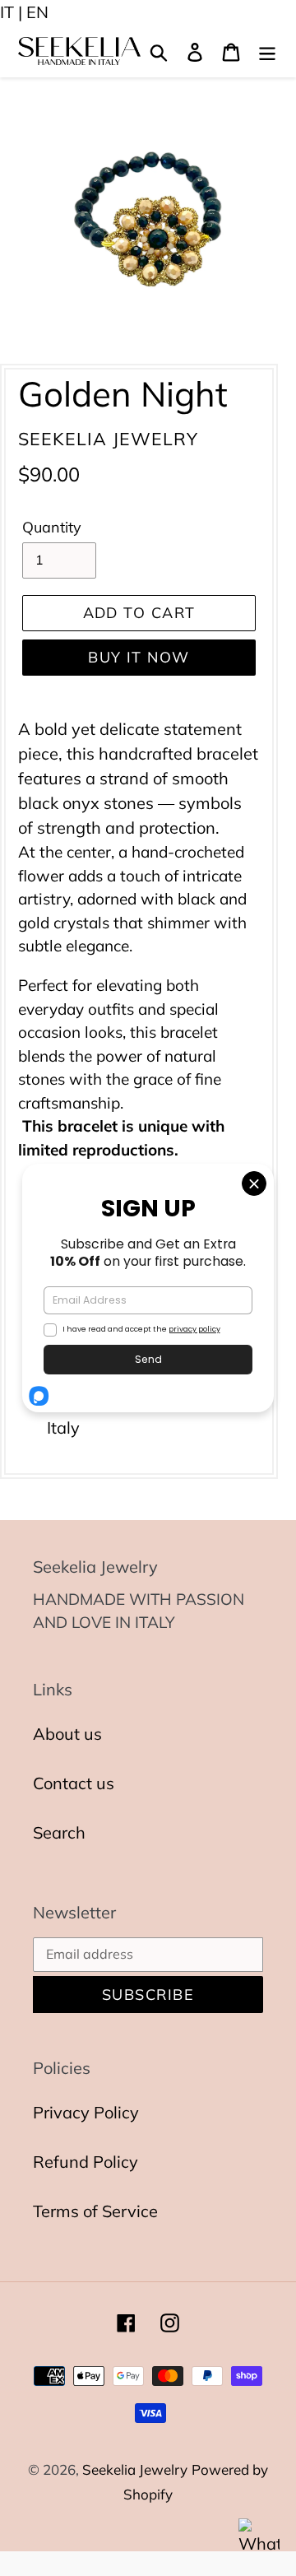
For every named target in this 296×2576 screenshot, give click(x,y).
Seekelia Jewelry (135, 2469)
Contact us (74, 1783)
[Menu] (267, 51)
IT (7, 12)
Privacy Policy (86, 2112)
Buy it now (139, 657)
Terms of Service (95, 2211)
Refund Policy (86, 2162)
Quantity (52, 527)
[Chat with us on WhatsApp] (259, 2539)
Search (59, 1832)
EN (37, 12)
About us (67, 1734)
